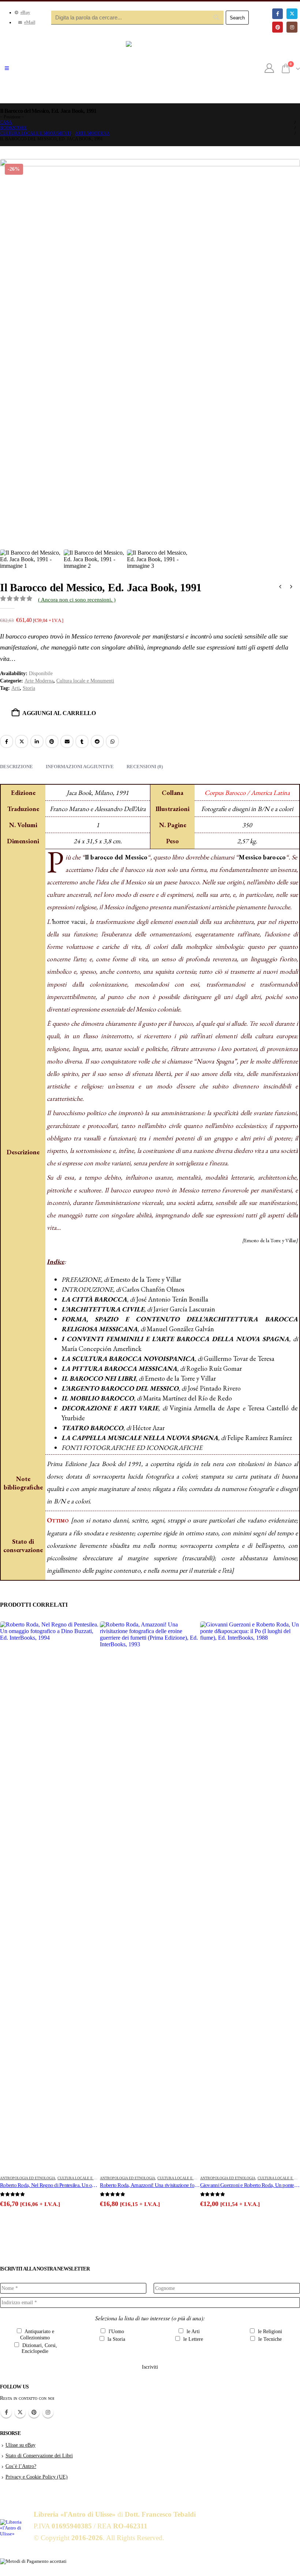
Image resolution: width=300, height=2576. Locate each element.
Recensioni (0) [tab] (145, 767)
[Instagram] (292, 27)
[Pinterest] (277, 27)
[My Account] (269, 69)
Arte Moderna (39, 681)
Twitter (20, 2412)
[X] (292, 14)
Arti (16, 688)
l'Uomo (116, 2331)
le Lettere (192, 2339)
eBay (25, 12)
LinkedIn (37, 741)
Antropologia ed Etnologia (28, 2178)
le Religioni (269, 2331)
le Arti (192, 2331)
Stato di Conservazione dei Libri (39, 2455)
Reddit (97, 741)
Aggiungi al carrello (59, 713)
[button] (7, 69)
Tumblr (82, 741)
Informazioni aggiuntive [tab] (80, 767)
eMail (30, 22)
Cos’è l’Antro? (21, 2466)
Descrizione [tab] (16, 767)
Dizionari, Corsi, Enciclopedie (39, 2349)
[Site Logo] (150, 69)
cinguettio (22, 741)
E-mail (67, 741)
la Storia (116, 2339)
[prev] (280, 588)
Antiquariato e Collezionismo (37, 2335)
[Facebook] (277, 14)
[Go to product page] (50, 1896)
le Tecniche (269, 2339)
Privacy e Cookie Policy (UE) (37, 2477)
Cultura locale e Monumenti (85, 681)
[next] (291, 588)
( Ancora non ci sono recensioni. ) (77, 600)
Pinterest (52, 741)
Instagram (48, 2412)
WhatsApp (112, 741)
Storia (29, 688)
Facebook (7, 741)
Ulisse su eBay (20, 2445)
